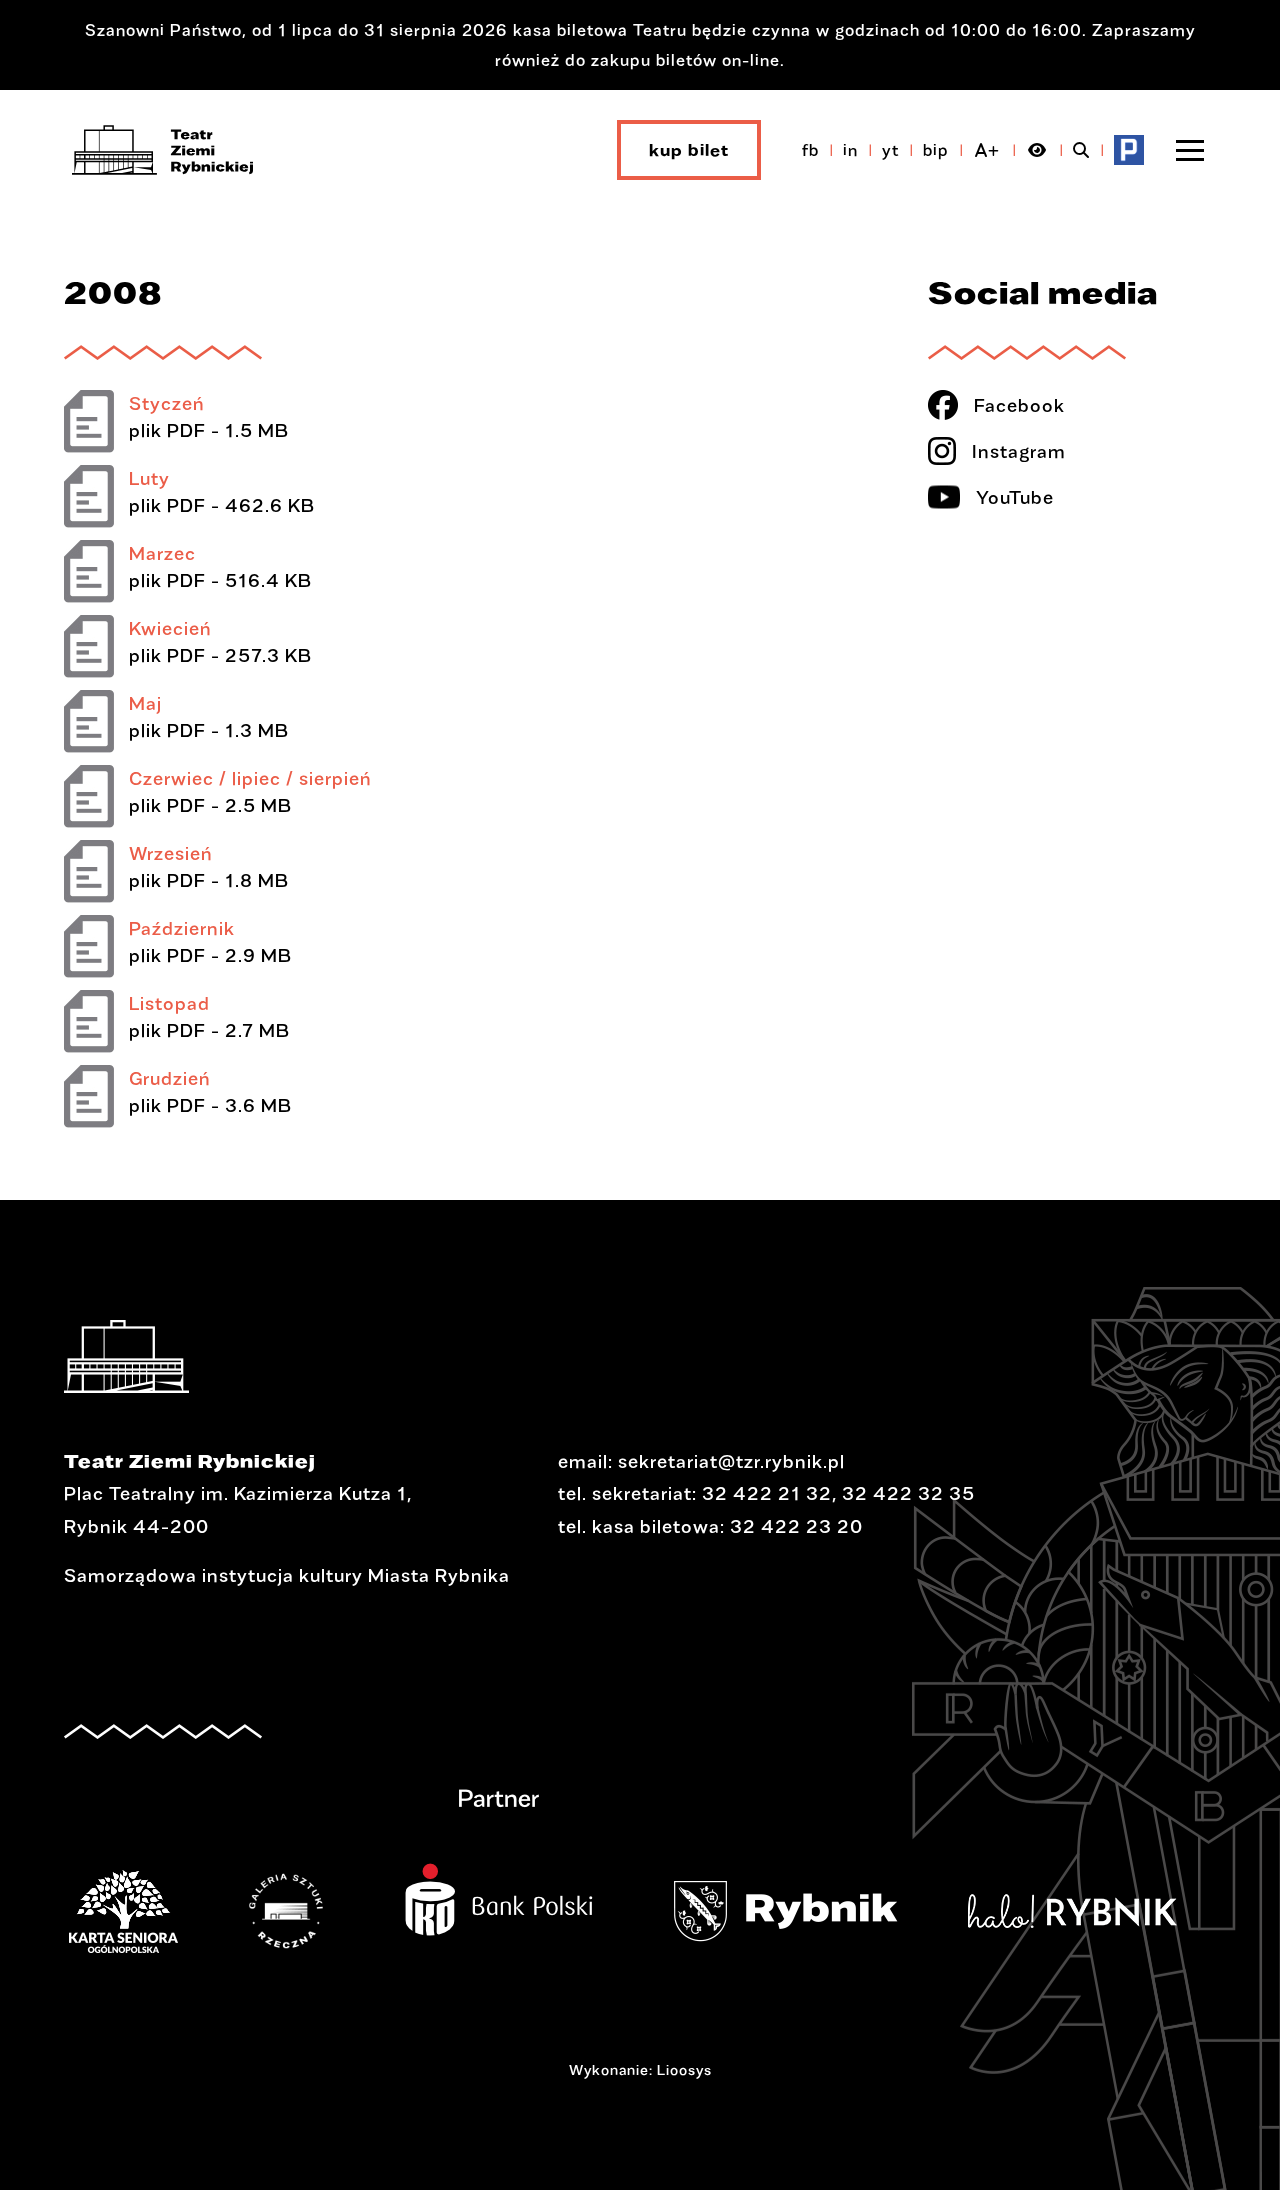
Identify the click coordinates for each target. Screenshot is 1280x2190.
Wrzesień (171, 853)
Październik (182, 928)
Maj (145, 703)
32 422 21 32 (767, 1493)
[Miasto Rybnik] (816, 1911)
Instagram (1019, 451)
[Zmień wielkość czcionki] (987, 150)
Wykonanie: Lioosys (640, 2069)
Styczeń (167, 403)
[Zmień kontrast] (1037, 150)
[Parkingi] (1129, 150)
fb (810, 149)
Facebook (1019, 405)
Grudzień (170, 1078)
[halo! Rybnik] (1102, 1911)
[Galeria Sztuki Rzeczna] (316, 1911)
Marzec (162, 553)
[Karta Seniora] (153, 1911)
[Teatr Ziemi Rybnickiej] (162, 150)
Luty (149, 478)
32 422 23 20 (796, 1526)
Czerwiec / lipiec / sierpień (250, 778)
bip (936, 149)
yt (890, 149)
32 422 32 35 (908, 1493)
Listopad (169, 1003)
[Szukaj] (1081, 150)
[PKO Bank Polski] (529, 1887)
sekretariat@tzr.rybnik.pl (731, 1461)
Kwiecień (170, 628)
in (850, 149)
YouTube (1015, 497)
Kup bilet (689, 149)
